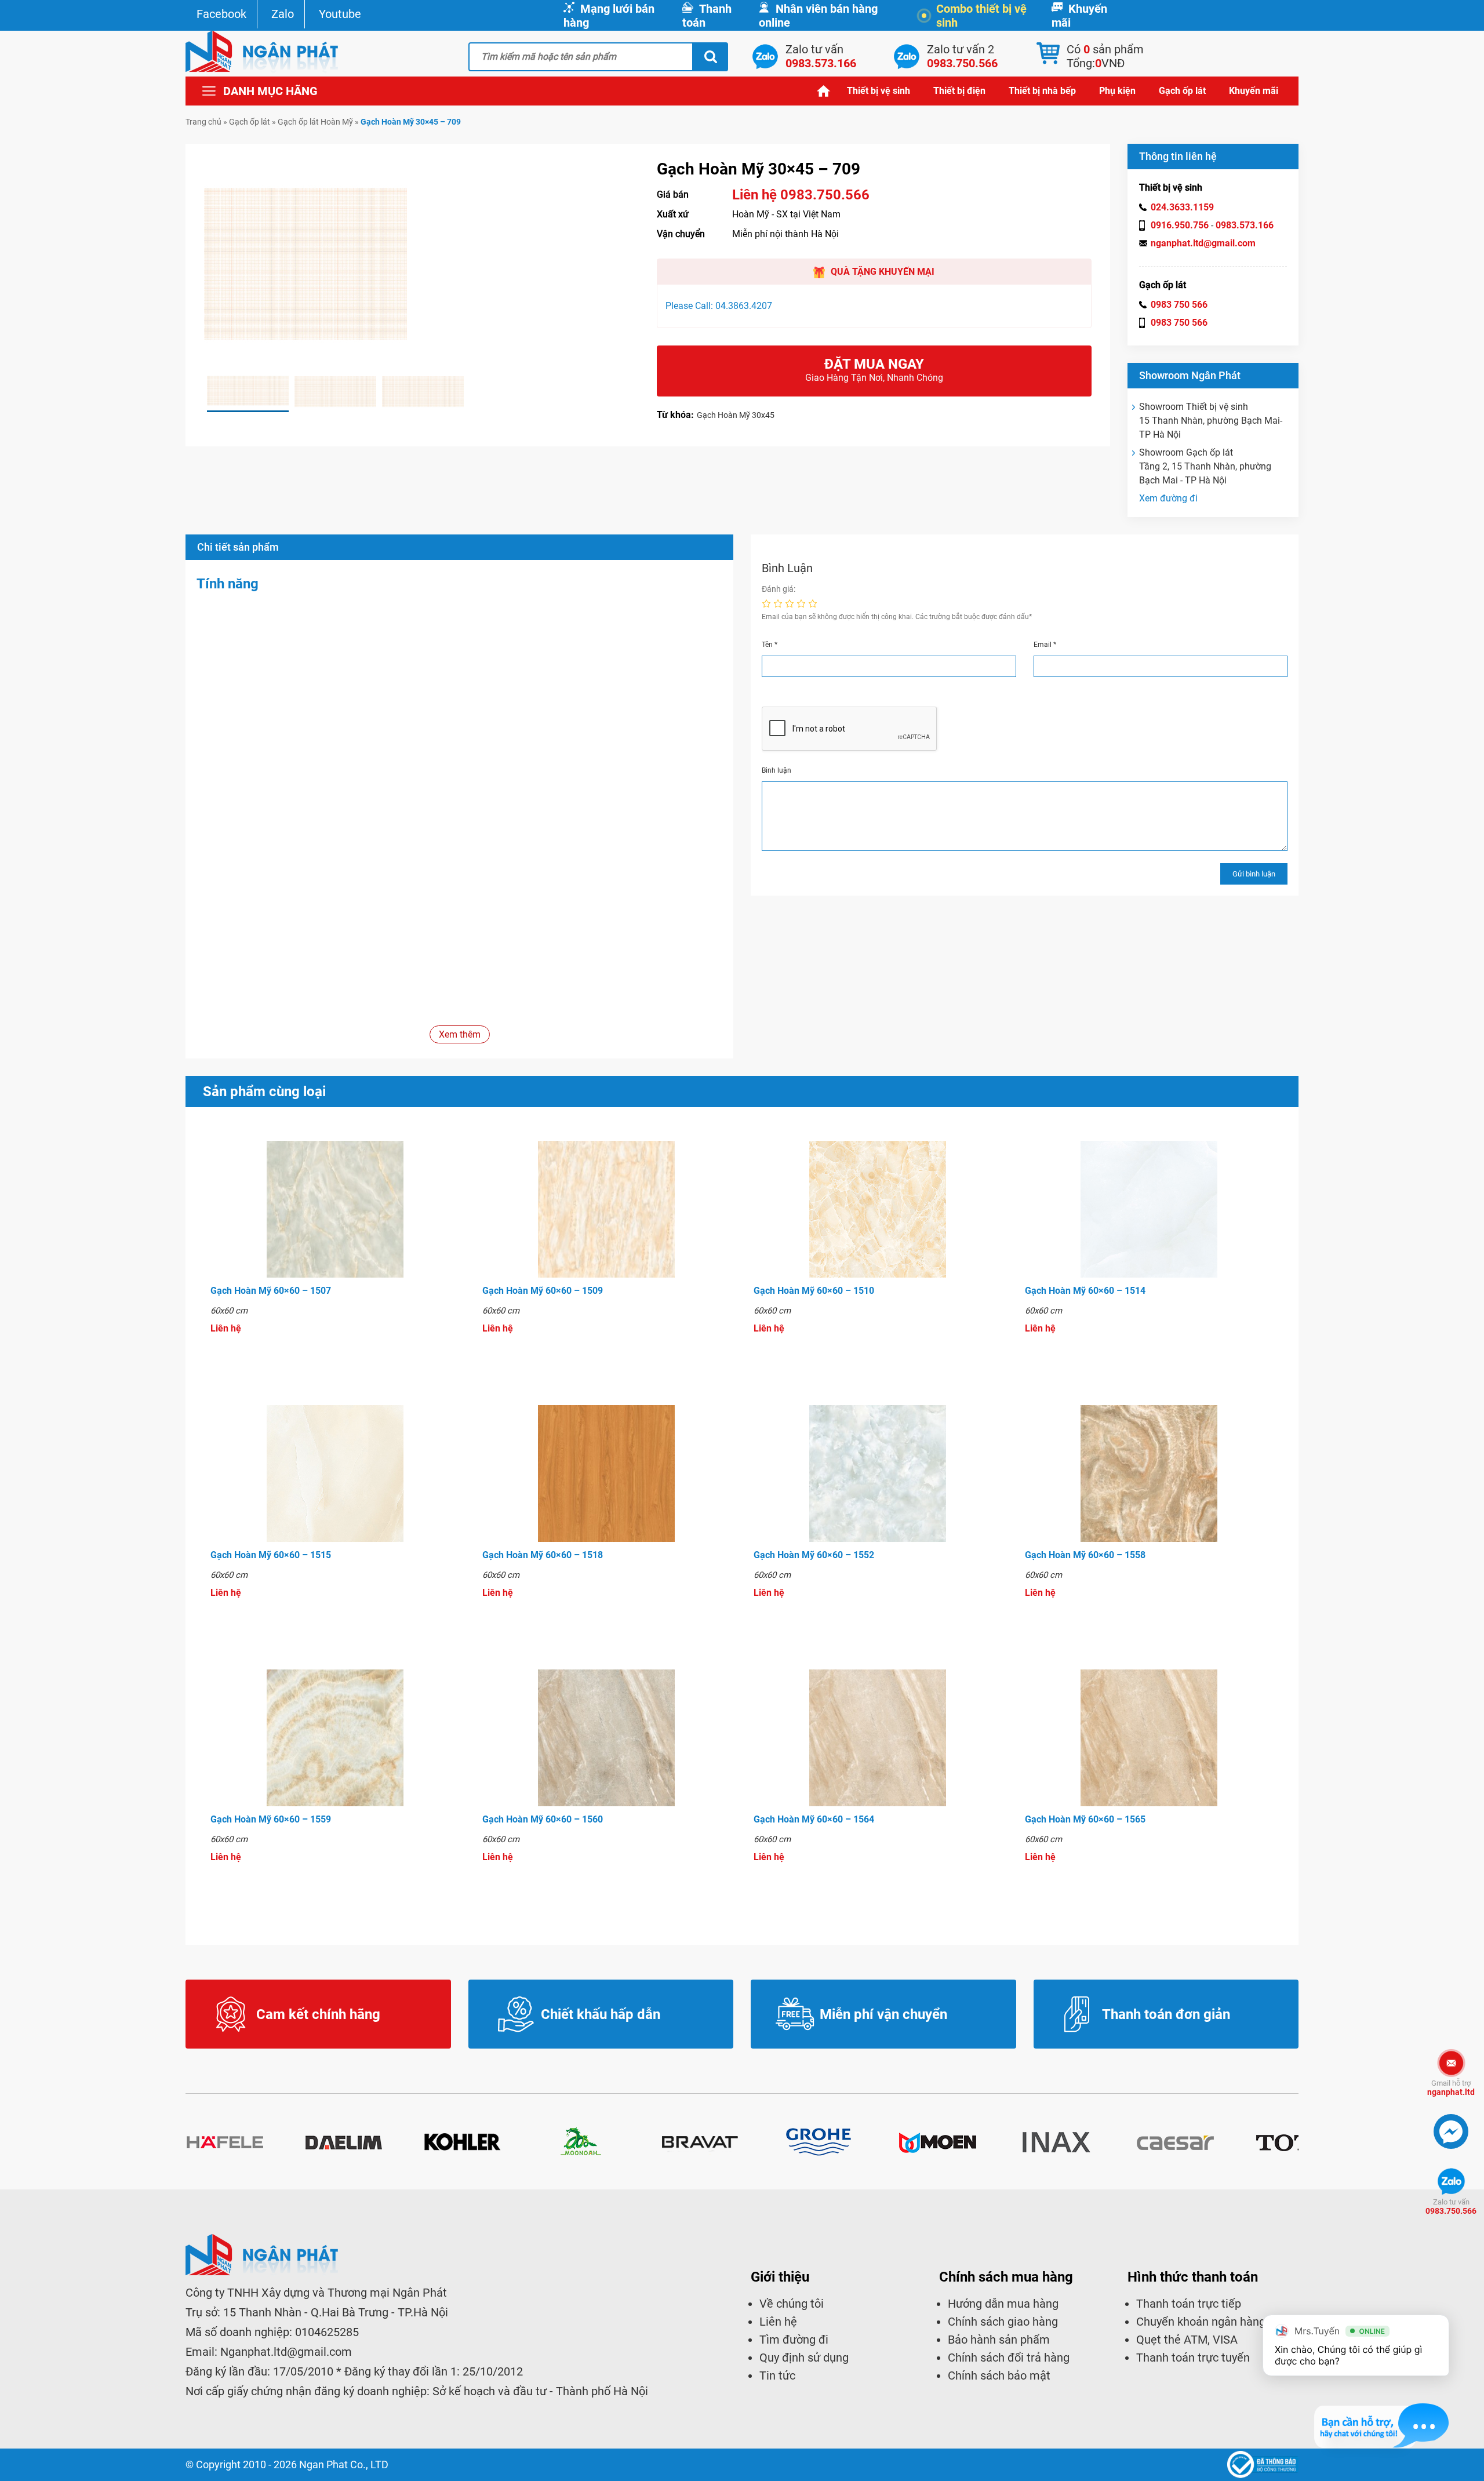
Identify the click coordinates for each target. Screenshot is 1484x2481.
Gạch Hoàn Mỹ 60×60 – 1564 (814, 1819)
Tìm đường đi (794, 2340)
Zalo (283, 14)
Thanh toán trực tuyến (1193, 2358)
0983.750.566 (1451, 2207)
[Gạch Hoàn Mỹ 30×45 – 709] (248, 392)
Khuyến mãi (1079, 16)
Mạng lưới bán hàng (609, 16)
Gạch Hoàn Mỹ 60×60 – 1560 (543, 1819)
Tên (770, 645)
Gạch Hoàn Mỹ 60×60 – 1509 (543, 1291)
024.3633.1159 (1182, 207)
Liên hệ (778, 2322)
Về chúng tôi (792, 2304)
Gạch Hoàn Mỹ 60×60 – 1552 (814, 1555)
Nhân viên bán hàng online (818, 16)
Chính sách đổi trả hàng (1009, 2358)
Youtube (340, 14)
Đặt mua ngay (874, 370)
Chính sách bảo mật (999, 2375)
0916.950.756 (1180, 225)
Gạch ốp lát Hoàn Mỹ (315, 122)
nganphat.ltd (1451, 2088)
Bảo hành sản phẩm (999, 2340)
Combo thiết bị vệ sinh (981, 16)
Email (1045, 645)
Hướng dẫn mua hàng (1003, 2304)
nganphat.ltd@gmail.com (1203, 243)
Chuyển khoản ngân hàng (1201, 2322)
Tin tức (777, 2375)
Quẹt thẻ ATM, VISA (1187, 2340)
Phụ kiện (1117, 91)
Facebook (221, 14)
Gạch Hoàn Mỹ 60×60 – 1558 (1085, 1555)
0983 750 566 (1179, 305)
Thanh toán (707, 16)
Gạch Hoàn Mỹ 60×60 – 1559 (271, 1819)
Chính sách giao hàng (1003, 2322)
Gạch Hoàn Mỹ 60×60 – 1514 (1085, 1291)
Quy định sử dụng (804, 2358)
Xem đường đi (1168, 498)
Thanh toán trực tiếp (1189, 2304)
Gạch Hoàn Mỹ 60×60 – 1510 (814, 1291)
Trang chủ (824, 91)
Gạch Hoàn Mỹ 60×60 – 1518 (543, 1555)
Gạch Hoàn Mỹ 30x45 (736, 415)
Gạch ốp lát (1182, 91)
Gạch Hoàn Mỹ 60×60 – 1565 (1085, 1819)
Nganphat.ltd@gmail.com (286, 2352)
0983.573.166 (1245, 225)
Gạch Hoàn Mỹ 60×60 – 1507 (271, 1291)
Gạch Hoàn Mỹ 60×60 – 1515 (271, 1555)
